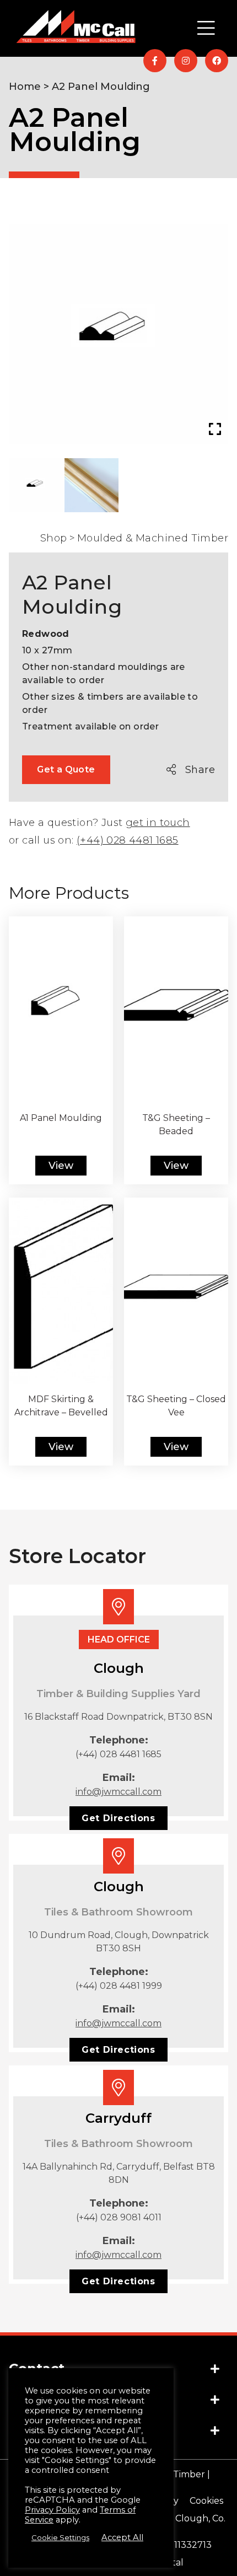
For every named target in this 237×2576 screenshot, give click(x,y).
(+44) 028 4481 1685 (128, 840)
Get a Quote (66, 769)
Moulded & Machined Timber (153, 538)
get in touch (158, 823)
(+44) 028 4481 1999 (119, 1986)
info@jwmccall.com (118, 1792)
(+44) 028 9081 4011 (119, 2217)
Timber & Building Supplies (99, 184)
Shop (54, 538)
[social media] (155, 61)
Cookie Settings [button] (60, 2537)
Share (200, 770)
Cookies (206, 2501)
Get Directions (118, 1818)
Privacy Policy (52, 2510)
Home (25, 87)
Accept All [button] (122, 2537)
